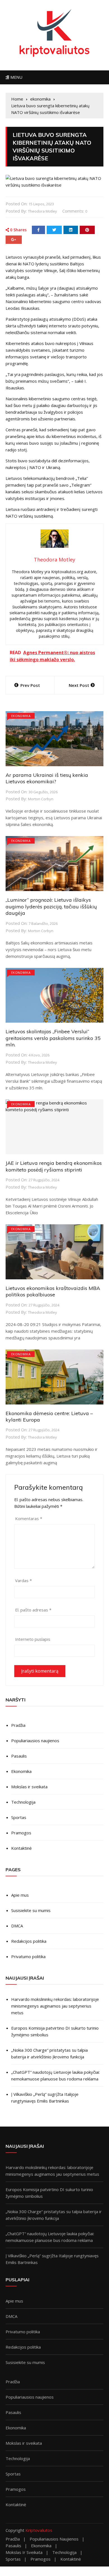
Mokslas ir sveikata (29, 1787)
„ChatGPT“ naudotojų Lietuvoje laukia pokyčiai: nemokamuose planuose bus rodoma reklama (55, 2075)
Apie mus (20, 1895)
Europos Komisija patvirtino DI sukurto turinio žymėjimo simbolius (55, 2031)
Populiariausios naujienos (35, 1741)
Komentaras (29, 1518)
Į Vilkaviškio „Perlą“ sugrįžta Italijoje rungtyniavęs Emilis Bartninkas (45, 2098)
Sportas (19, 1817)
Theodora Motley (42, 211)
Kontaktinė (21, 1848)
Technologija (23, 1802)
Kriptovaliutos (39, 2530)
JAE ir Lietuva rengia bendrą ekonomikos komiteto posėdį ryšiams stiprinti (54, 1166)
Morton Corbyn (41, 799)
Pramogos (21, 1833)
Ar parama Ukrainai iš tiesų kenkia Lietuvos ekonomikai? (47, 778)
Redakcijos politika (29, 1941)
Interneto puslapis (33, 1639)
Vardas (23, 1580)
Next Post (79, 685)
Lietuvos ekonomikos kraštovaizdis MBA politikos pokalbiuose (53, 1291)
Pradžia (18, 1725)
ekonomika (21, 716)
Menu (16, 77)
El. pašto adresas (33, 1610)
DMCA (17, 1926)
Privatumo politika (28, 1956)
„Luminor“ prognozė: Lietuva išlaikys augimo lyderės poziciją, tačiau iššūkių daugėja (51, 906)
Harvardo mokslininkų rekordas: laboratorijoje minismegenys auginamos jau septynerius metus (55, 2006)
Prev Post (30, 685)
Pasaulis (19, 1756)
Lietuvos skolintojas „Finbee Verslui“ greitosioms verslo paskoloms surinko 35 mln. (53, 1038)
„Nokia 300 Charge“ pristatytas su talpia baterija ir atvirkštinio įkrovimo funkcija (49, 2053)
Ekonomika (21, 1771)
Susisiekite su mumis (31, 1910)
